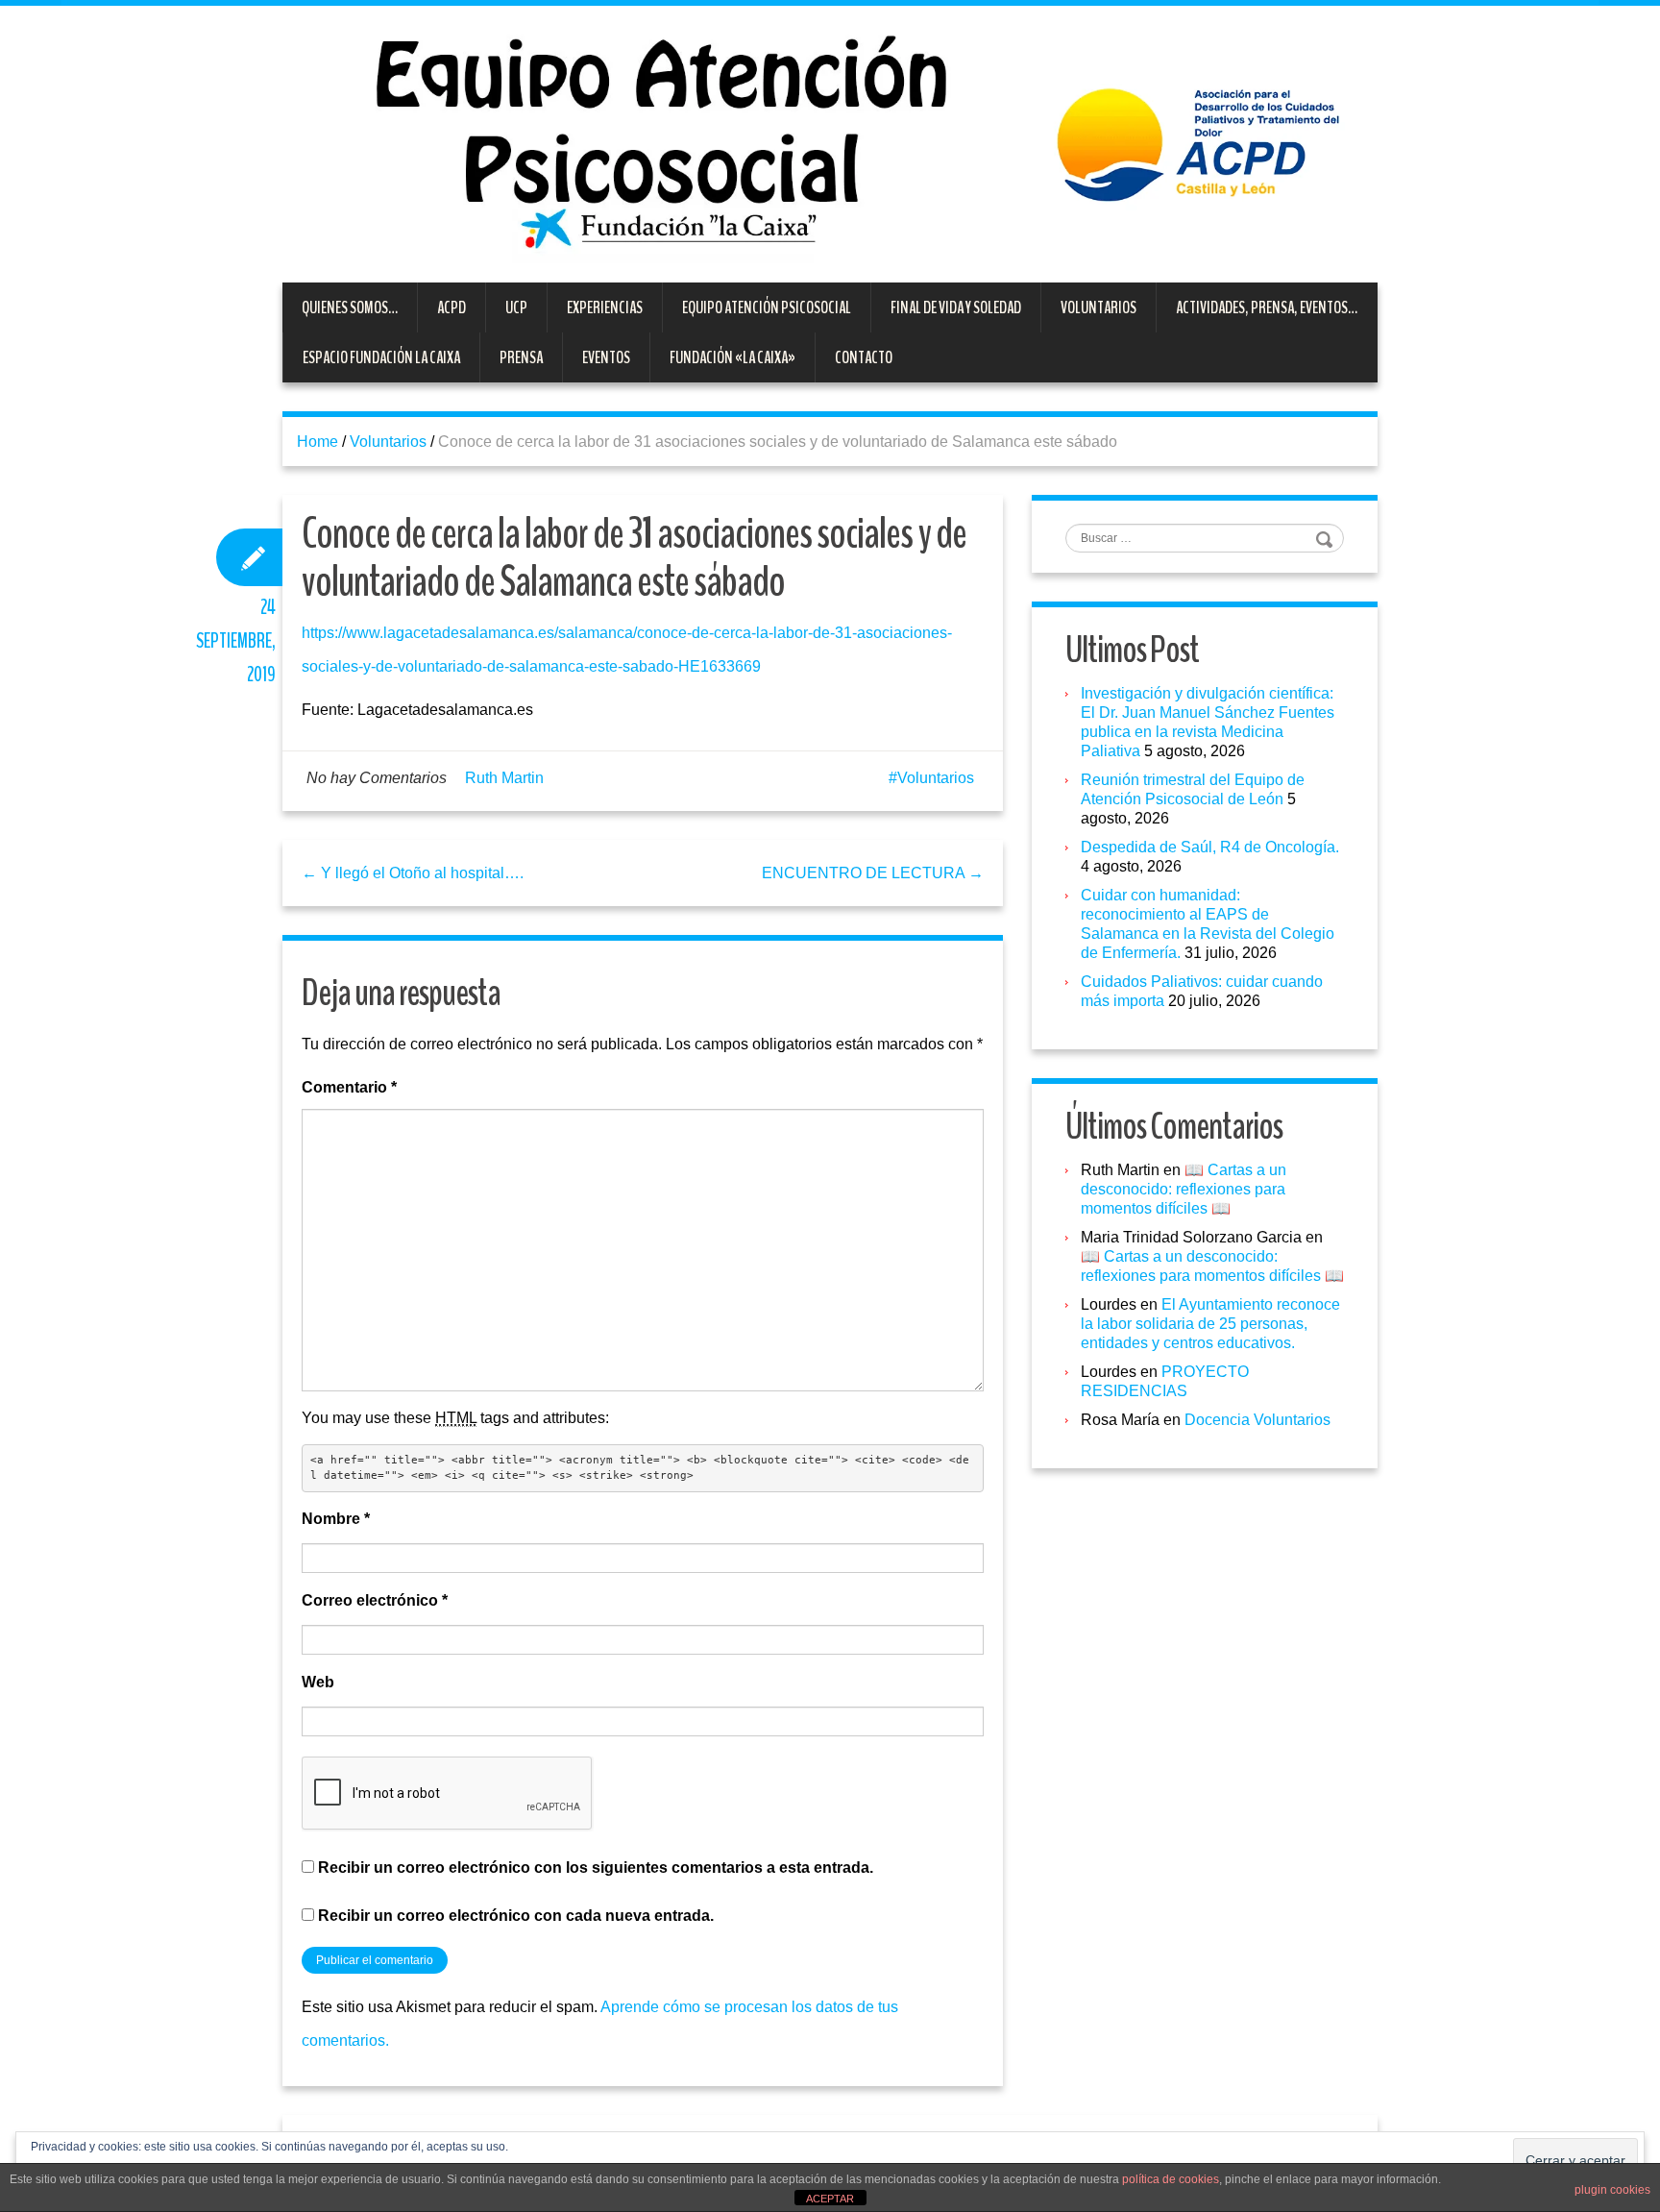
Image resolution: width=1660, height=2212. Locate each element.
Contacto (864, 357)
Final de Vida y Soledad (956, 307)
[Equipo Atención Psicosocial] (830, 143)
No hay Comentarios (377, 778)
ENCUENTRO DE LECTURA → (873, 873)
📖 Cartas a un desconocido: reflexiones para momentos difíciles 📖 (1184, 1189)
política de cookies (1171, 2179)
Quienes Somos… (350, 307)
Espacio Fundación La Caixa (381, 357)
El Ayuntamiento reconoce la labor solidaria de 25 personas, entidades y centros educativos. (1210, 1324)
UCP (516, 307)
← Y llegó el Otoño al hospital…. (413, 873)
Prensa (521, 357)
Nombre (336, 1519)
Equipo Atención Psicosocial (767, 307)
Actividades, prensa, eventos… (1267, 307)
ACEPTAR (830, 2199)
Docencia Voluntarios (1257, 1420)
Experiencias (605, 307)
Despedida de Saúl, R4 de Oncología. (1210, 847)
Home (317, 442)
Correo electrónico (375, 1600)
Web (318, 1682)
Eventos (606, 357)
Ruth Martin (504, 778)
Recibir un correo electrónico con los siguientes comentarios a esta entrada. (596, 1868)
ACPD (452, 307)
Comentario (349, 1087)
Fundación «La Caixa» (732, 357)
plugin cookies (1612, 2190)
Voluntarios (1099, 307)
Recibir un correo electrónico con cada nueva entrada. (516, 1916)
